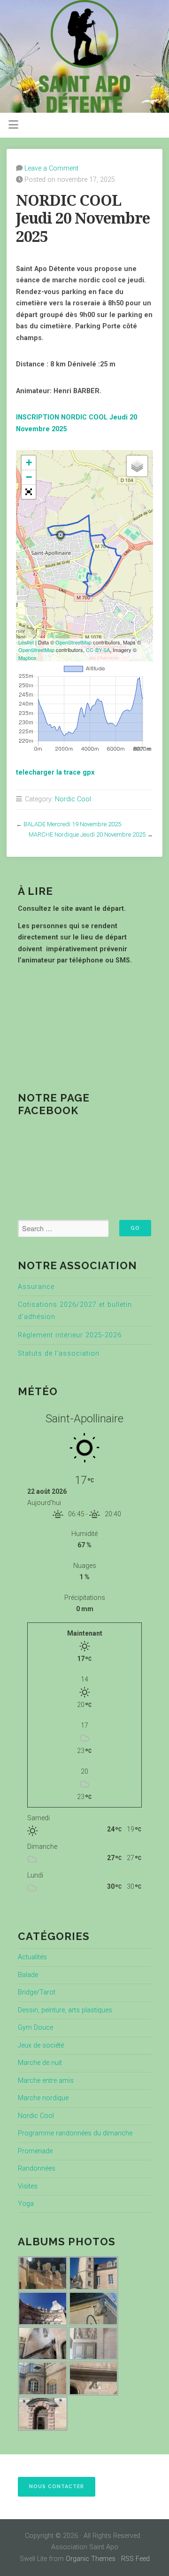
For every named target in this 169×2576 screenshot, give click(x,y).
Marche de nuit (40, 2063)
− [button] (29, 477)
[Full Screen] (29, 492)
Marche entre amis (46, 2081)
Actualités (32, 1957)
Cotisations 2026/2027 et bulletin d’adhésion (75, 1311)
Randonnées (37, 2169)
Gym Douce (35, 2028)
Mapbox (27, 658)
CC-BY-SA (98, 650)
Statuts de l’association (59, 1354)
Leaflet (26, 642)
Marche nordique (43, 2098)
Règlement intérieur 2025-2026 (70, 1335)
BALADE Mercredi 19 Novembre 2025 (72, 824)
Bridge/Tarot (37, 1992)
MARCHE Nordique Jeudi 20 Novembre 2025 (87, 834)
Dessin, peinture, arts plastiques (65, 2010)
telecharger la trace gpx (55, 772)
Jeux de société (41, 2045)
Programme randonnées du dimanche (75, 2133)
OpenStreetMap (73, 642)
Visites (28, 2186)
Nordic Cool (73, 799)
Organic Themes (91, 2559)
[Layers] (137, 466)
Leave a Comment (51, 168)
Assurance (36, 1287)
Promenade (35, 2151)
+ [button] (29, 462)
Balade (28, 1975)
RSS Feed (135, 2559)
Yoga (26, 2204)
